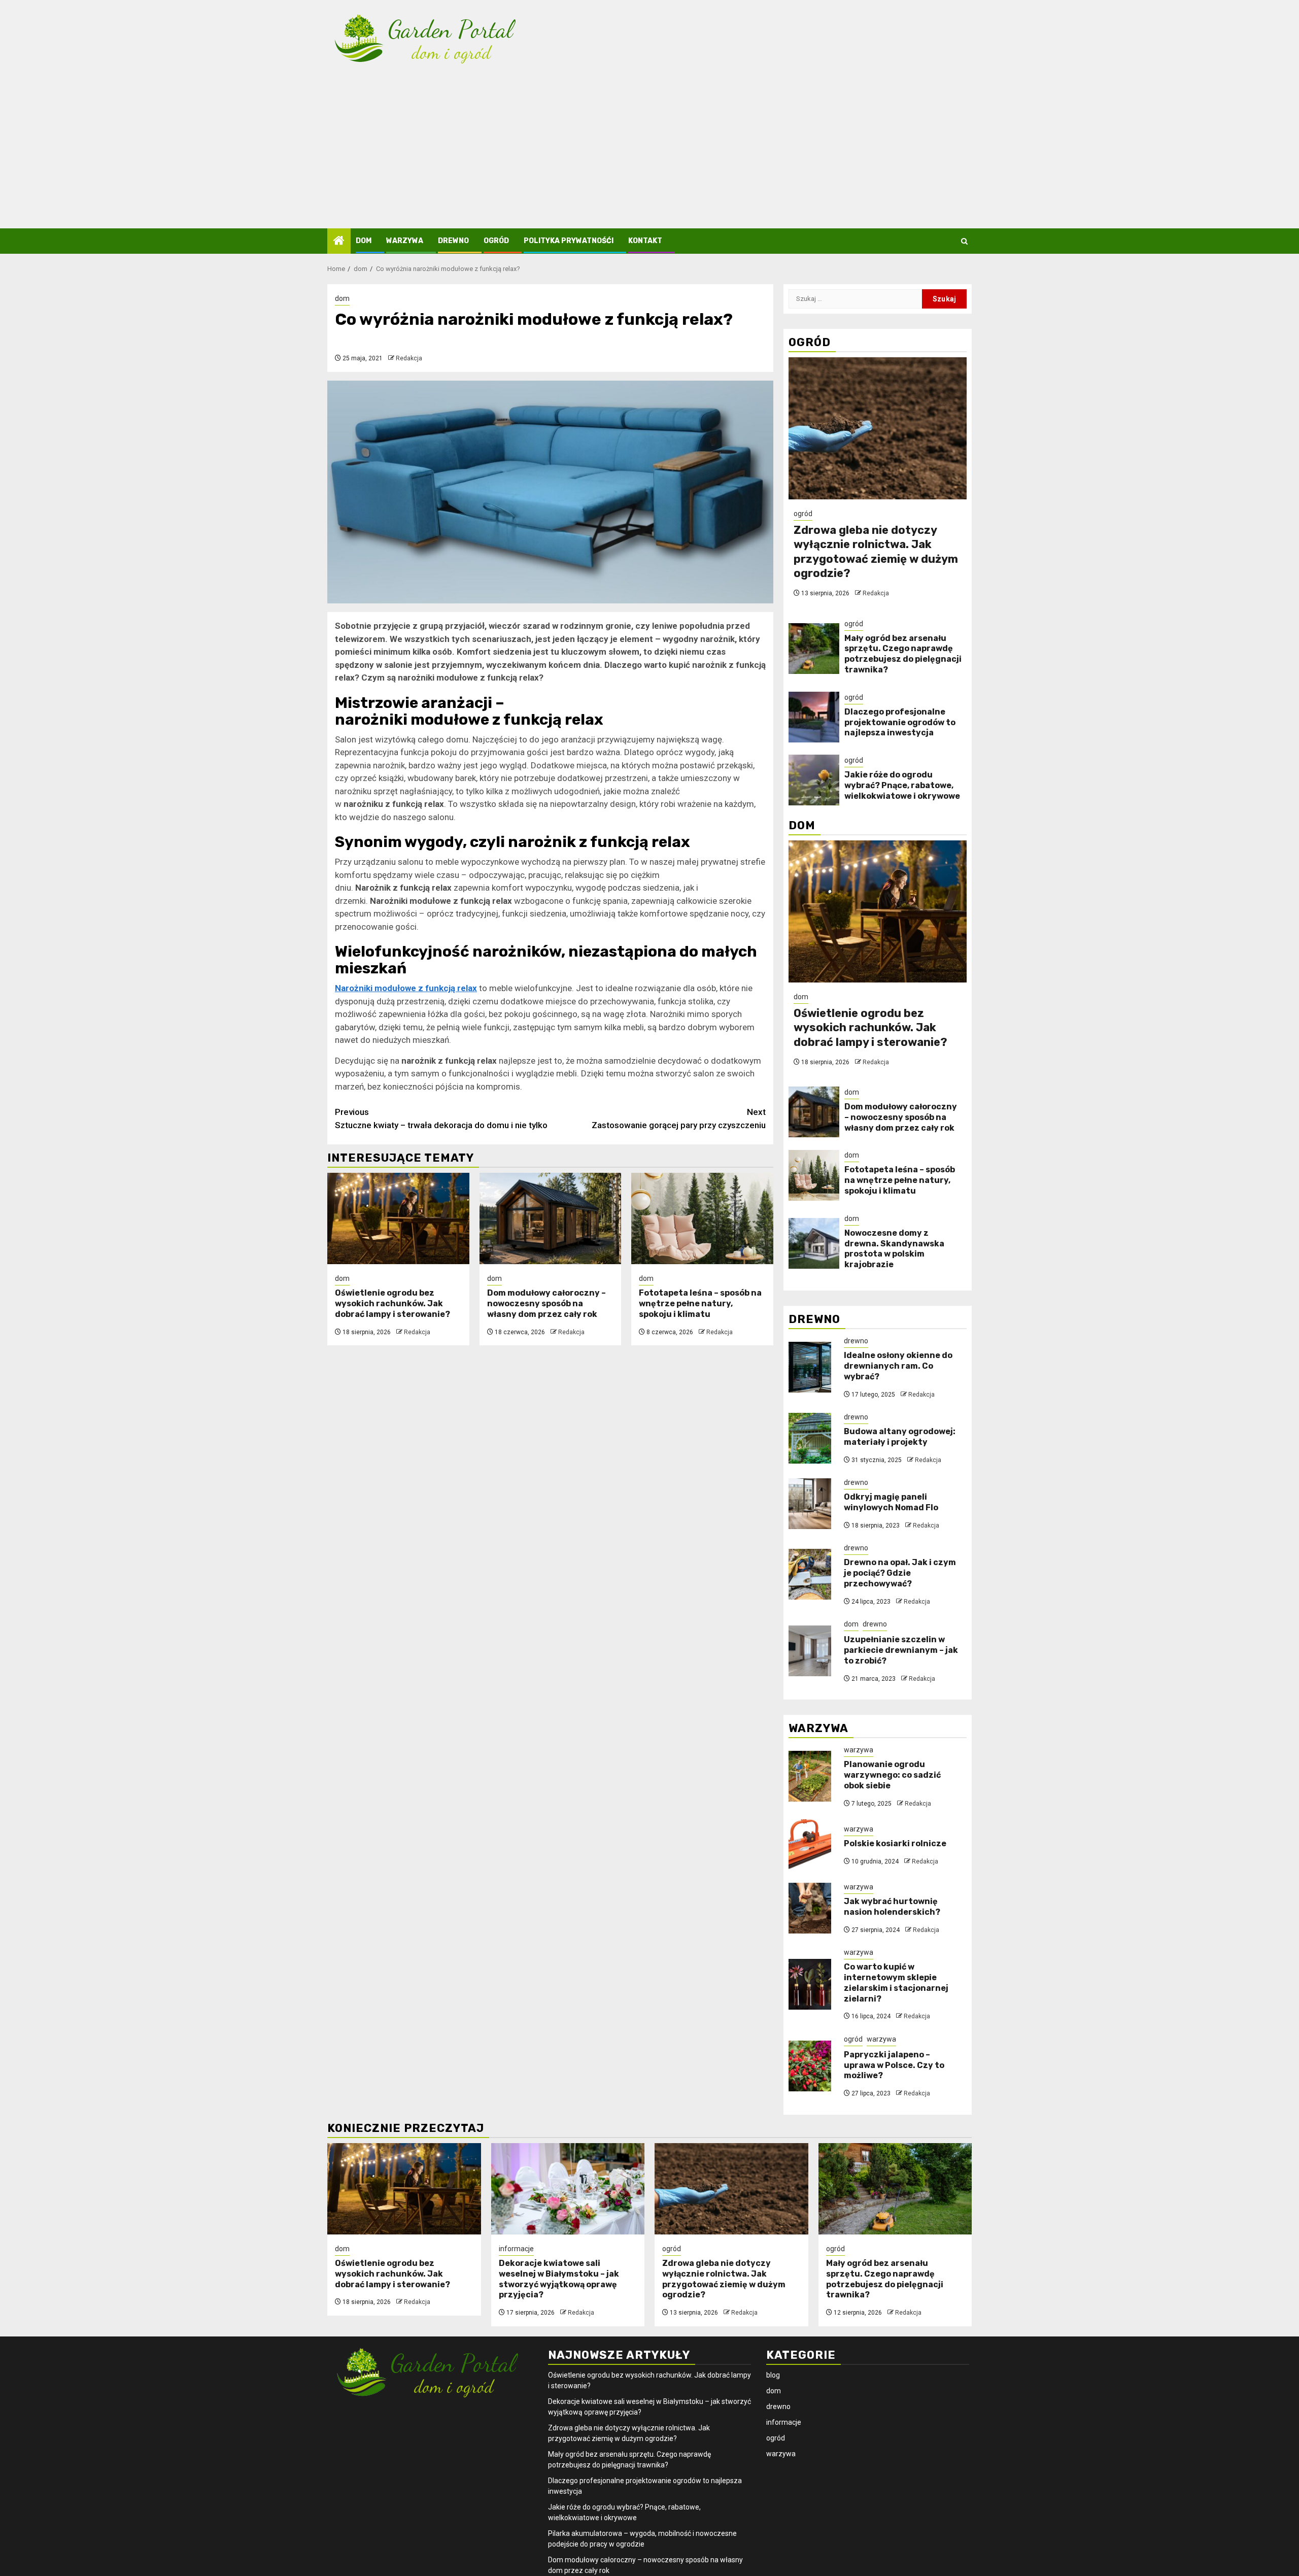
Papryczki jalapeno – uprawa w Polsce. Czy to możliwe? (894, 2065)
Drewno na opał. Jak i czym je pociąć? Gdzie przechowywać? (900, 1573)
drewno (453, 241)
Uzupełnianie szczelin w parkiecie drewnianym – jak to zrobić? (901, 1650)
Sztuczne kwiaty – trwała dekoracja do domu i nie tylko (441, 1118)
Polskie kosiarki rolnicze (895, 1843)
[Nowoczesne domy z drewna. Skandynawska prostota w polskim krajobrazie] (814, 1243)
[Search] (964, 241)
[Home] (339, 242)
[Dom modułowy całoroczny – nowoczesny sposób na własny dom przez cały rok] (551, 1218)
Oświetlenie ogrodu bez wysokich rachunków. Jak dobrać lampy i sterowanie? (392, 1303)
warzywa (405, 241)
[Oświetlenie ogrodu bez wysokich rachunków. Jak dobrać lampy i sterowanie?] (398, 1218)
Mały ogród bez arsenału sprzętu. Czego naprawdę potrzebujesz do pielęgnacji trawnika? (903, 654)
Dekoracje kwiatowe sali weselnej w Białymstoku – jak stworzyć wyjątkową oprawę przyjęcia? (559, 2279)
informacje (516, 2249)
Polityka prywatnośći (569, 241)
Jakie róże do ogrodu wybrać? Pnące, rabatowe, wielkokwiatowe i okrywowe (902, 785)
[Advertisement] (649, 152)
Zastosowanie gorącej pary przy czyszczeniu (679, 1118)
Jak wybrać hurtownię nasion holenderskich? (892, 1907)
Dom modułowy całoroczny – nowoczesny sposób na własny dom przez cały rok (546, 1303)
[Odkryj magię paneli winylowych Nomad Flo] (810, 1504)
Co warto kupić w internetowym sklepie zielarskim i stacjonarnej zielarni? (896, 1982)
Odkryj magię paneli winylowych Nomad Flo (891, 1502)
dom (364, 241)
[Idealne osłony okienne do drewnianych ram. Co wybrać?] (810, 1367)
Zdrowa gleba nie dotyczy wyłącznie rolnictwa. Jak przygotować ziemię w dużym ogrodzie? (876, 552)
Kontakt (645, 241)
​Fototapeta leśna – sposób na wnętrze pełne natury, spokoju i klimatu (700, 1303)
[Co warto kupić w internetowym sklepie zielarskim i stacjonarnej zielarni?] (810, 1984)
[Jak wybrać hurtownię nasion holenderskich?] (810, 1908)
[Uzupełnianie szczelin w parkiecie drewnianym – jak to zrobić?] (810, 1651)
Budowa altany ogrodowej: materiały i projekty (900, 1437)
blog (773, 2375)
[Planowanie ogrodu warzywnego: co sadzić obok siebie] (810, 1776)
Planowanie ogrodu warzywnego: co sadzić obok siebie (892, 1775)
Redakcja (409, 358)
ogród (496, 241)
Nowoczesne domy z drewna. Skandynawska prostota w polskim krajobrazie (894, 1249)
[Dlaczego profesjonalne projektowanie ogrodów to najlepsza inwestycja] (814, 717)
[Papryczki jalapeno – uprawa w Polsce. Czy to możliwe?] (810, 2066)
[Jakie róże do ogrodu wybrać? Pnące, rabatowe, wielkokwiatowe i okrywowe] (814, 780)
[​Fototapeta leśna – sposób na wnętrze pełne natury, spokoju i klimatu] (702, 1218)
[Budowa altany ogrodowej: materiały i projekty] (810, 1438)
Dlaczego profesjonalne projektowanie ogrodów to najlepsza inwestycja (900, 722)
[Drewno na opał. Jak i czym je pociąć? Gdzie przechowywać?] (810, 1574)
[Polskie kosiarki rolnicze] (810, 1845)
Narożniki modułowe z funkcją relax (406, 988)
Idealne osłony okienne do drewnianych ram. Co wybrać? (898, 1366)
